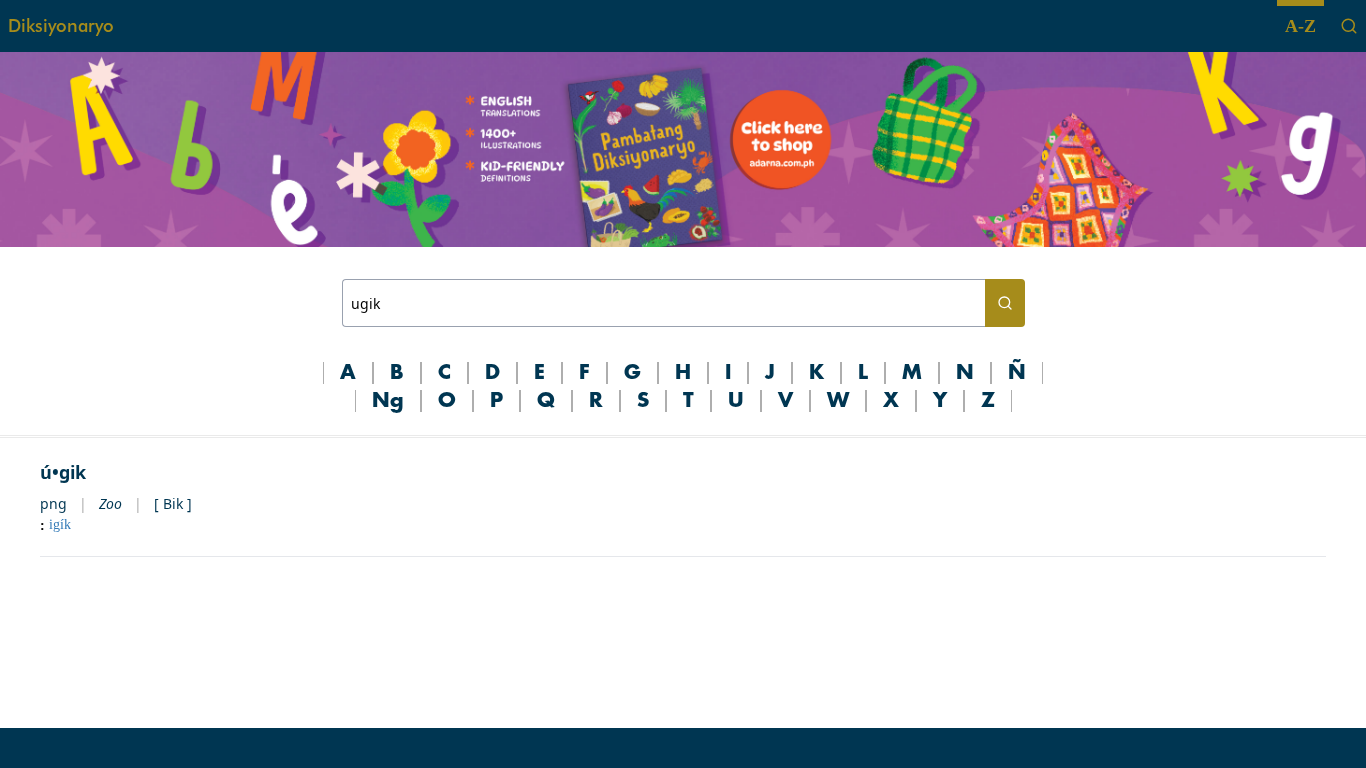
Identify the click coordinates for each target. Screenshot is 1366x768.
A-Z (1300, 26)
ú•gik (63, 472)
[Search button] (1005, 303)
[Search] (1349, 26)
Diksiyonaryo (61, 25)
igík (60, 524)
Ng (388, 401)
